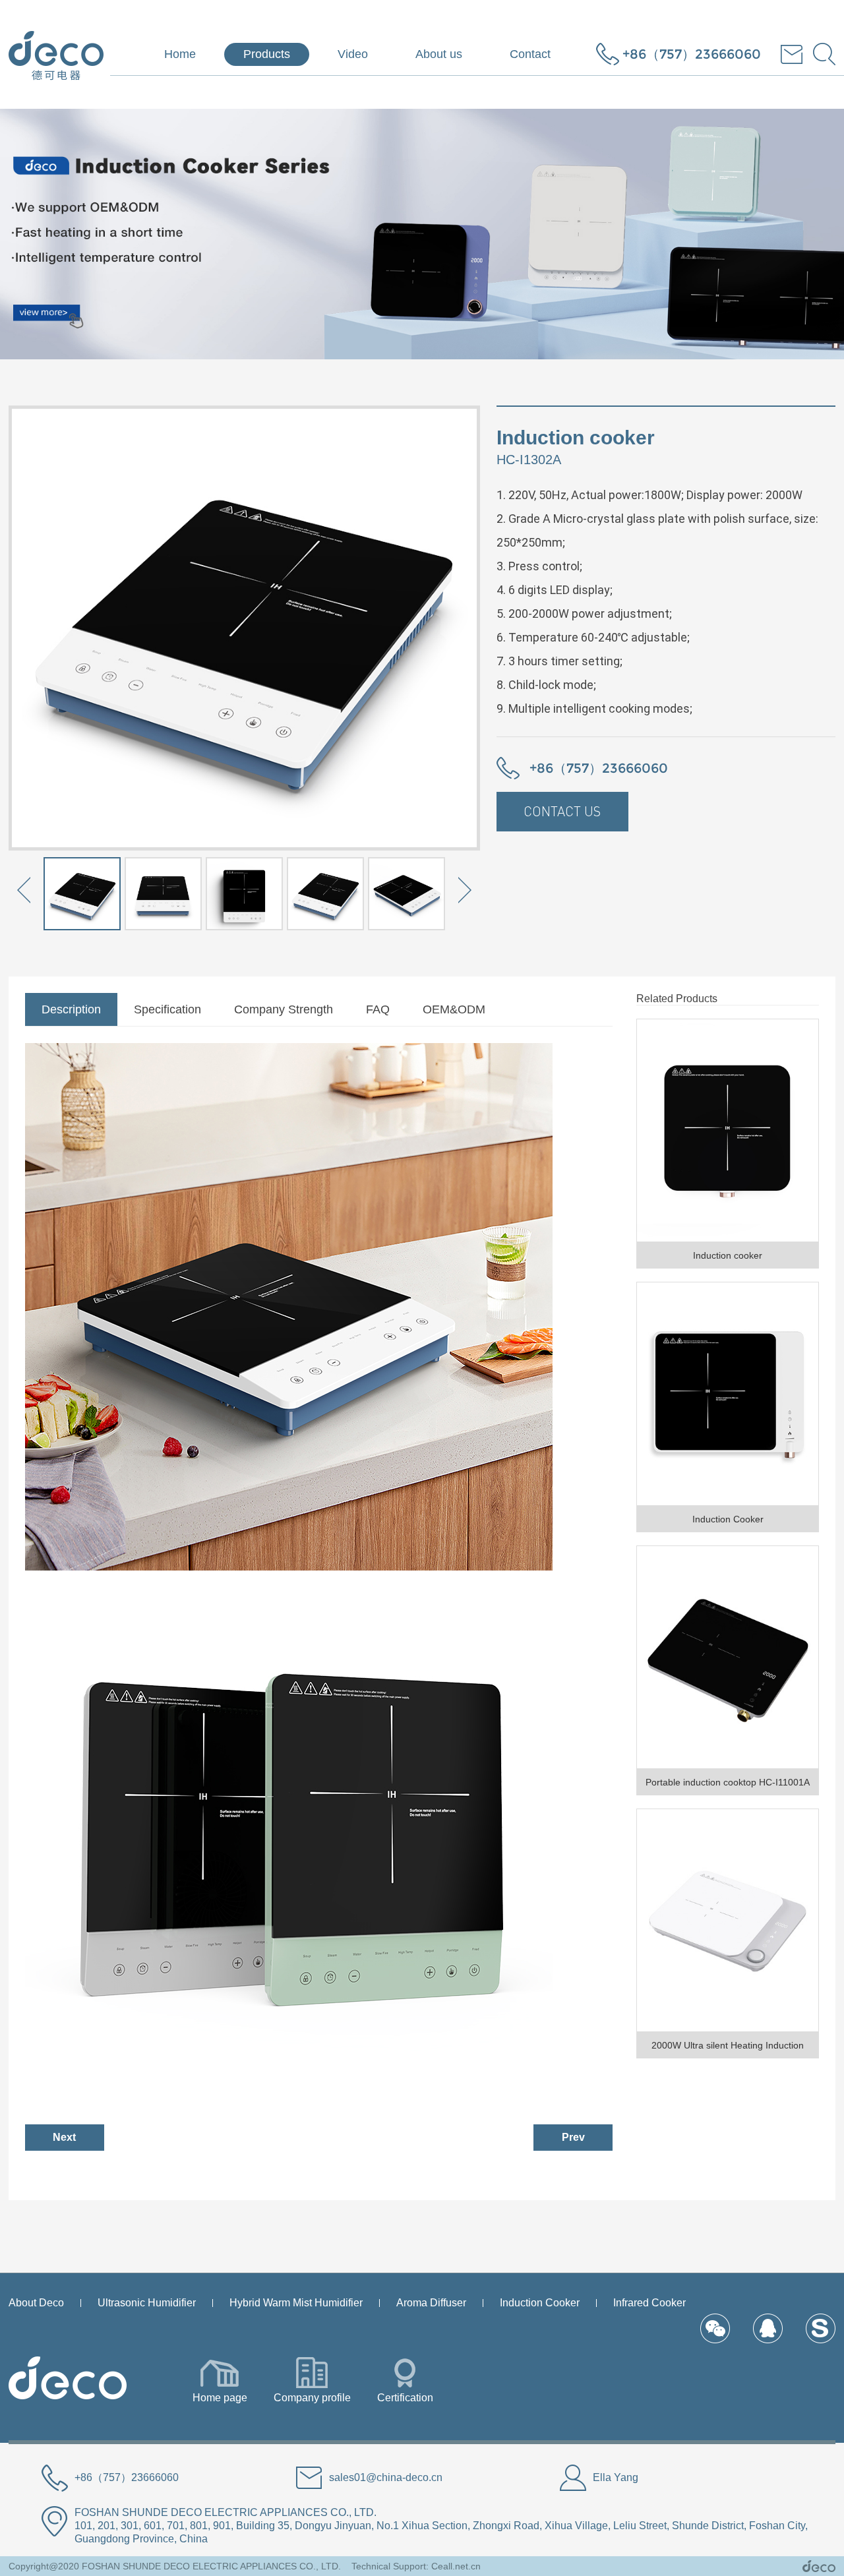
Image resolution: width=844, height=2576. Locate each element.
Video (353, 54)
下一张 (464, 892)
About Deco (36, 2303)
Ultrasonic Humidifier (147, 2303)
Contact (530, 54)
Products (267, 54)
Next (64, 2137)
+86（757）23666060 (692, 54)
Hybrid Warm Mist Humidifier (296, 2303)
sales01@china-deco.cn (386, 2477)
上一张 (25, 892)
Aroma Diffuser (431, 2303)
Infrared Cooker (649, 2303)
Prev (573, 2137)
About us (439, 54)
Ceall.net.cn (456, 2566)
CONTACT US (562, 811)
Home (180, 54)
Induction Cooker (540, 2303)
